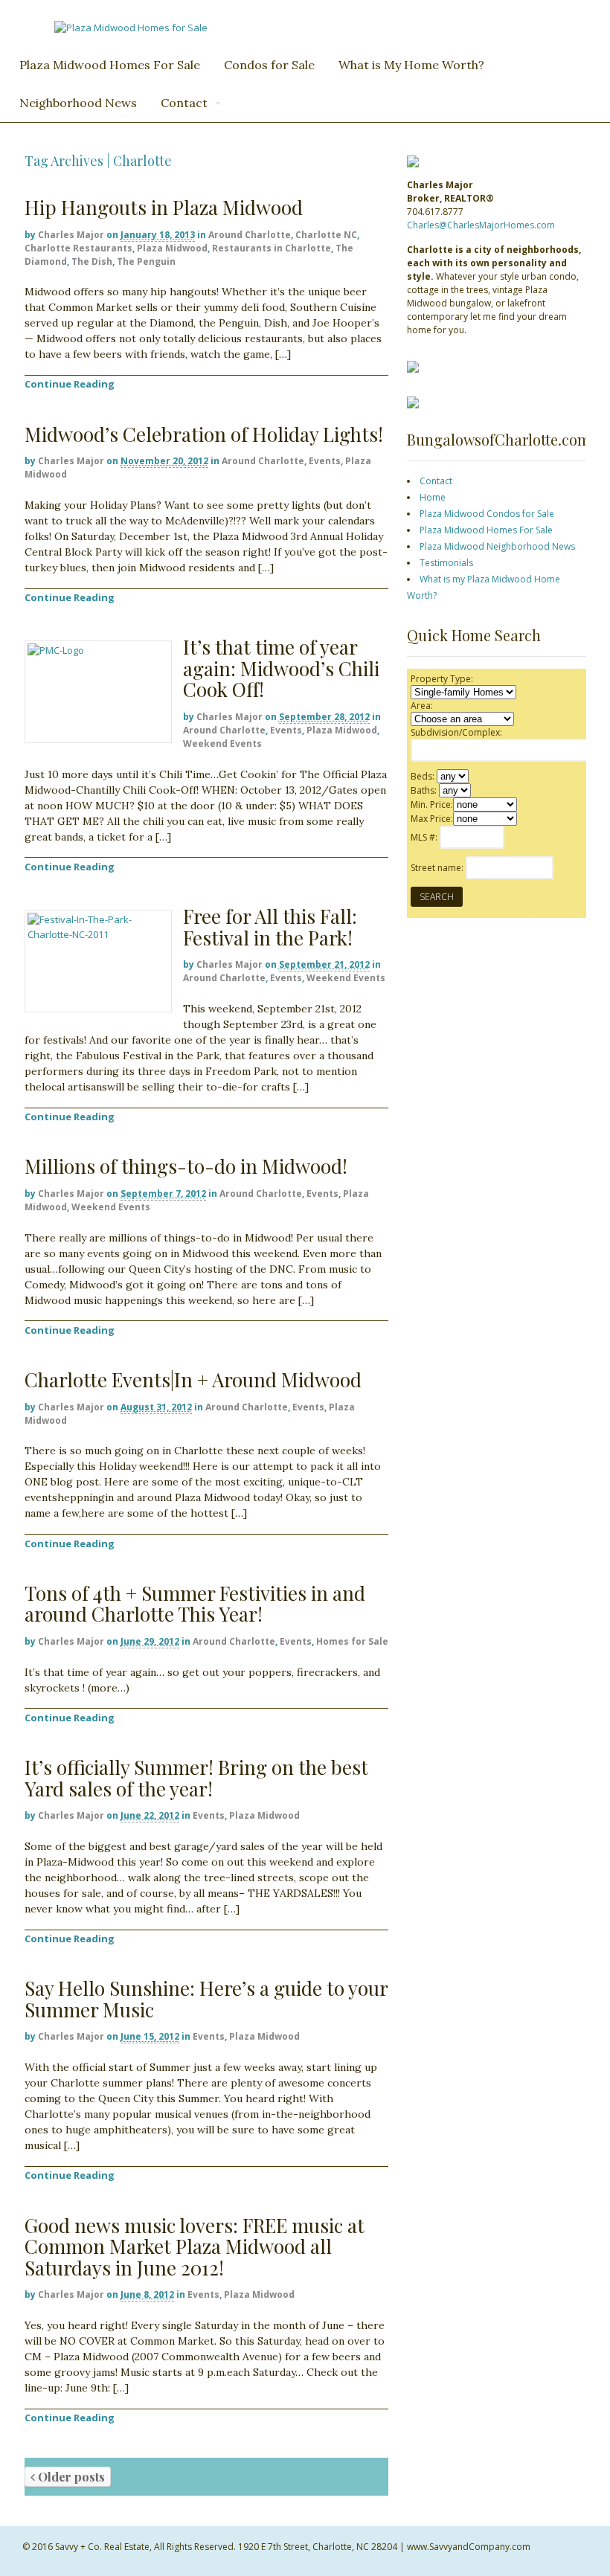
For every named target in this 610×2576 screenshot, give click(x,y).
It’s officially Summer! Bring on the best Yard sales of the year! (196, 1778)
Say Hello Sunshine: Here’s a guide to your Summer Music (206, 1999)
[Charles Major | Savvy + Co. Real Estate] (131, 28)
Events (325, 461)
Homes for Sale (352, 1641)
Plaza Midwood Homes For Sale (110, 65)
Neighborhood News (78, 103)
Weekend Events (222, 743)
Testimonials (446, 563)
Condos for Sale (269, 65)
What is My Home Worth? (411, 65)
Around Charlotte (250, 235)
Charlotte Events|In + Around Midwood (193, 1379)
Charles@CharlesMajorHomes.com (481, 225)
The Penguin (146, 261)
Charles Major (71, 235)
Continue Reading (70, 384)
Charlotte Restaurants (78, 248)
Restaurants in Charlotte (272, 248)
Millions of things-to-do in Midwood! (186, 1166)
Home (433, 497)
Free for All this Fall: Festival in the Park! (270, 927)
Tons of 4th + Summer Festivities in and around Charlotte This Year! (195, 1604)
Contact (184, 103)
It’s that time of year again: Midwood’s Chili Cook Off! (281, 668)
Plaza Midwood (172, 248)
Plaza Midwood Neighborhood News (497, 546)
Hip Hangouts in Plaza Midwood (164, 207)
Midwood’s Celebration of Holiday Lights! (204, 434)
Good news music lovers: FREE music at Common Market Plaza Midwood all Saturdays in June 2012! (195, 2246)
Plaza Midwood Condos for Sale (487, 514)
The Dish (92, 261)
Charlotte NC (326, 235)
